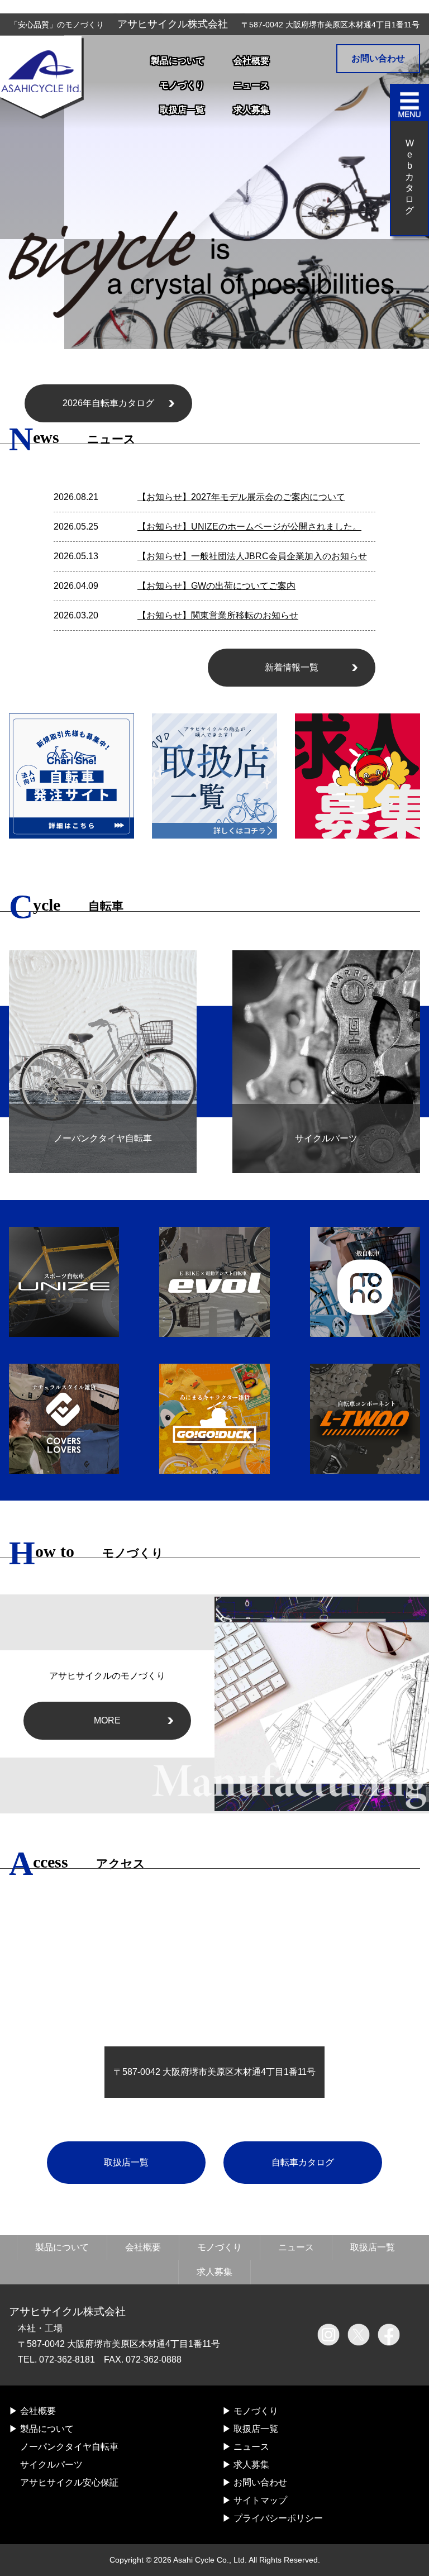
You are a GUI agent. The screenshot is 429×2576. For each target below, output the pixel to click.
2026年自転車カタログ (108, 403)
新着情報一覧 (292, 667)
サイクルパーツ (51, 2465)
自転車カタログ (303, 2162)
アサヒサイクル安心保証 (69, 2482)
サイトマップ (260, 2500)
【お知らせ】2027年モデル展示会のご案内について (241, 497)
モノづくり (182, 85)
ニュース (251, 85)
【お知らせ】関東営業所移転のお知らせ (218, 615)
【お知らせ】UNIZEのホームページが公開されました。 (249, 527)
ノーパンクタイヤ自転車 (69, 2447)
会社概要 (251, 61)
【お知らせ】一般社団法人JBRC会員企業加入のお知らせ (252, 556)
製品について (178, 61)
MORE (107, 1720)
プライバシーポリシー (278, 2518)
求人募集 (251, 110)
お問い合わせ (378, 58)
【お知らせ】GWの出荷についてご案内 (216, 586)
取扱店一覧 (182, 110)
